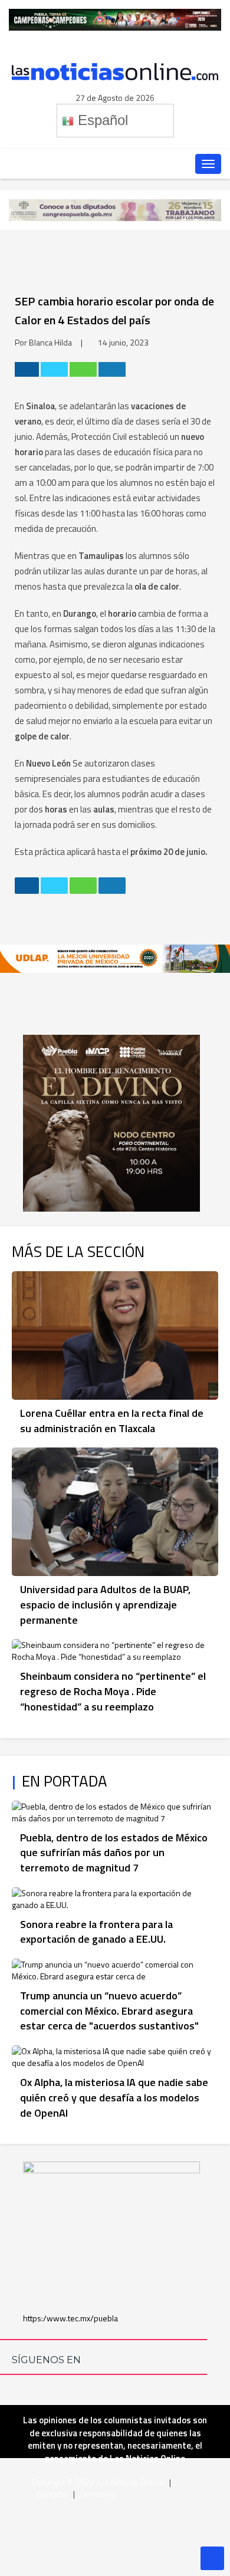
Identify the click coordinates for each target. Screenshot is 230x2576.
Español (101, 120)
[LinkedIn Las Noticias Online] (50, 164)
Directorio (98, 2494)
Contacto (52, 2494)
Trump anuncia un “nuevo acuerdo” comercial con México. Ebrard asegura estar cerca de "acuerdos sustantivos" (109, 2011)
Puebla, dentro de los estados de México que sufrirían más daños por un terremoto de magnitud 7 (114, 1853)
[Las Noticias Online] (115, 70)
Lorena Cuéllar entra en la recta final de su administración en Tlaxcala (112, 1421)
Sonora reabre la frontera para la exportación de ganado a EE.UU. (96, 1932)
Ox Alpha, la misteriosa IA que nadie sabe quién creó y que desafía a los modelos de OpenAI (114, 2097)
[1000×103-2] (115, 209)
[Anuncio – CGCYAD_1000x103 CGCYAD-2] (115, 19)
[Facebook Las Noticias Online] (74, 164)
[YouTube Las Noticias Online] (122, 164)
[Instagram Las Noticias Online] (146, 164)
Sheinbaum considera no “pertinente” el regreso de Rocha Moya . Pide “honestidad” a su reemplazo (113, 1691)
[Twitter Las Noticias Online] (98, 164)
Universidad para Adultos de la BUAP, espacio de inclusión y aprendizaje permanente (105, 1604)
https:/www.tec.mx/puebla (70, 2318)
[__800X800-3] (111, 1122)
